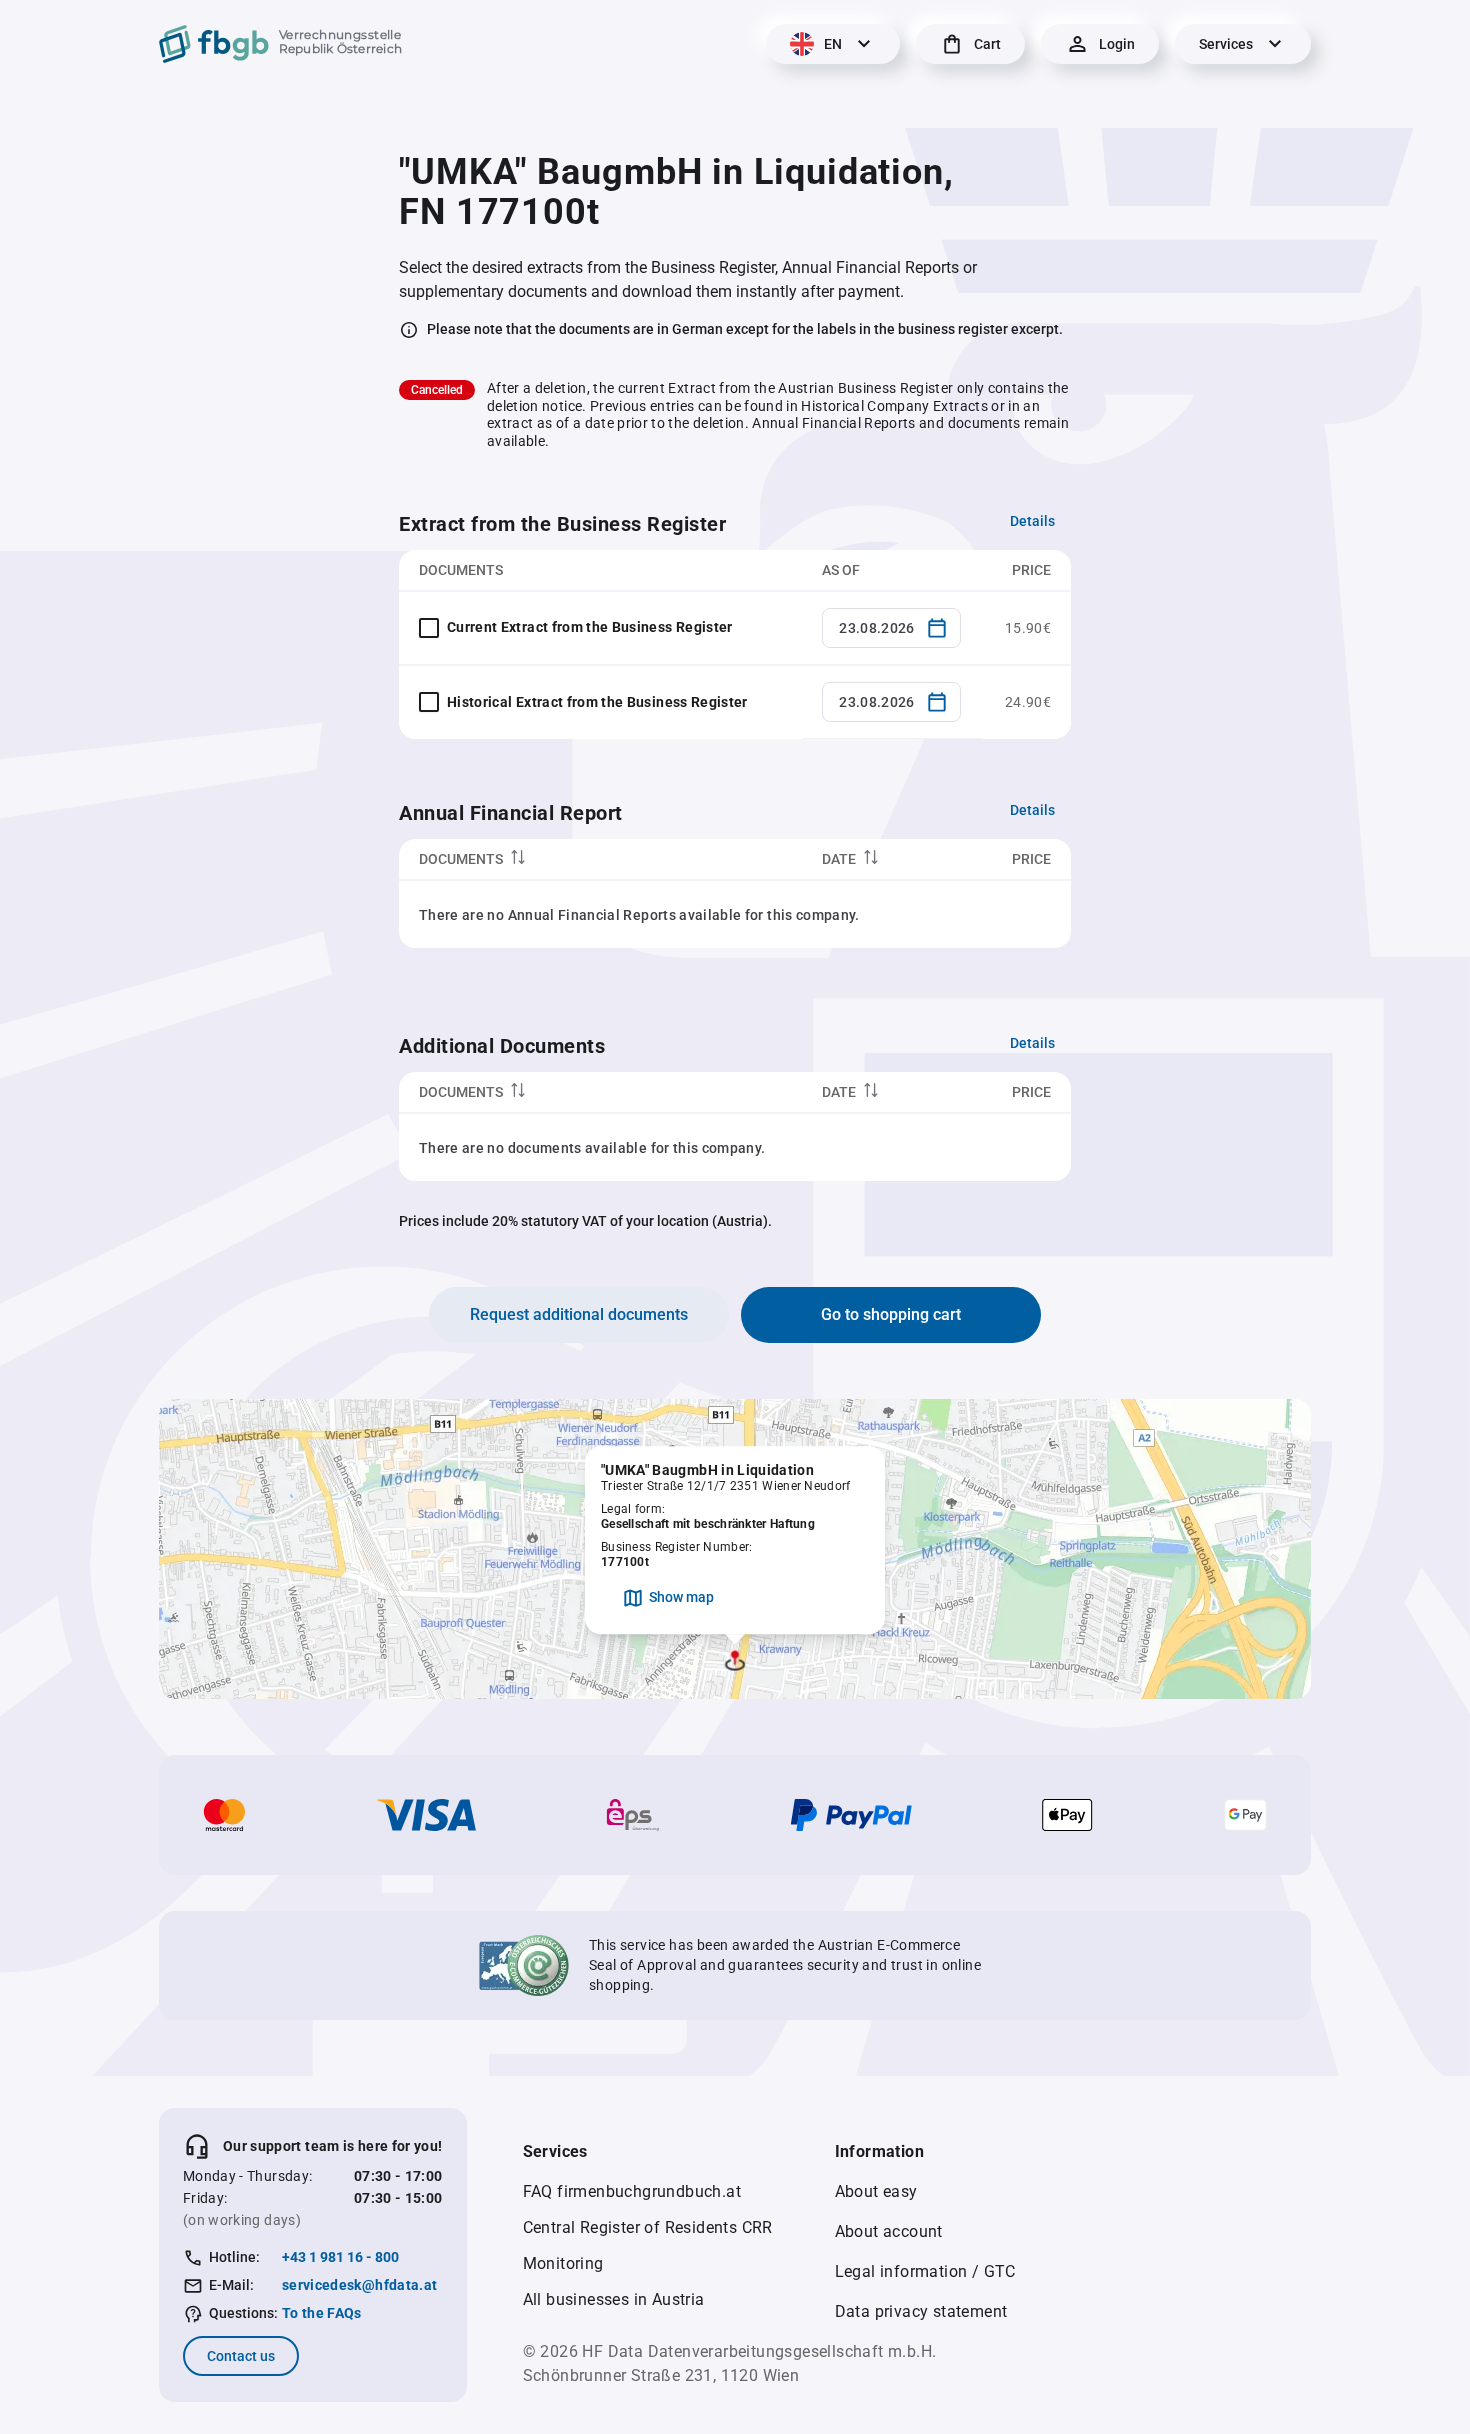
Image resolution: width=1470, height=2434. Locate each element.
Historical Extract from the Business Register (597, 702)
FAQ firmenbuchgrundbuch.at (632, 2191)
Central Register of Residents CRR (648, 2227)
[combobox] (891, 628)
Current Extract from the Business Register (590, 627)
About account (889, 2231)
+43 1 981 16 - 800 (340, 2257)
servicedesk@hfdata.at (359, 2285)
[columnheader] (600, 859)
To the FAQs (322, 2313)
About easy (876, 2191)
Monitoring (563, 2263)
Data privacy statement (921, 2311)
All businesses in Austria (614, 2299)
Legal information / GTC (925, 2271)
